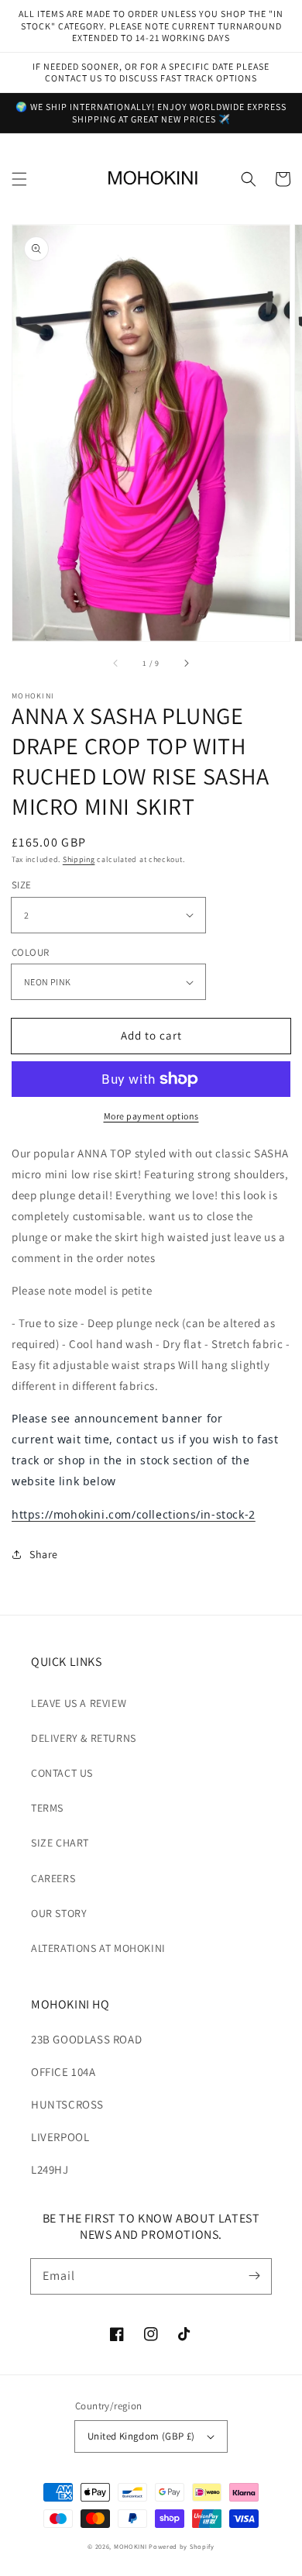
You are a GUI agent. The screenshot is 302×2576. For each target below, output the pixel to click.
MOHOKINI (130, 2546)
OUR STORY (59, 1913)
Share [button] (44, 1554)
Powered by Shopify (182, 2546)
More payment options (151, 1116)
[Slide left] (116, 663)
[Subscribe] (254, 2276)
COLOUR (30, 952)
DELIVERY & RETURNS (84, 1738)
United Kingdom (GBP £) (141, 2436)
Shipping (79, 859)
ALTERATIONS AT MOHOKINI (98, 1948)
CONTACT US (62, 1773)
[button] (19, 179)
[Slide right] (186, 663)
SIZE (22, 885)
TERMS (47, 1808)
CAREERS (53, 1878)
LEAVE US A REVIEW (79, 1703)
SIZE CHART (60, 1843)
